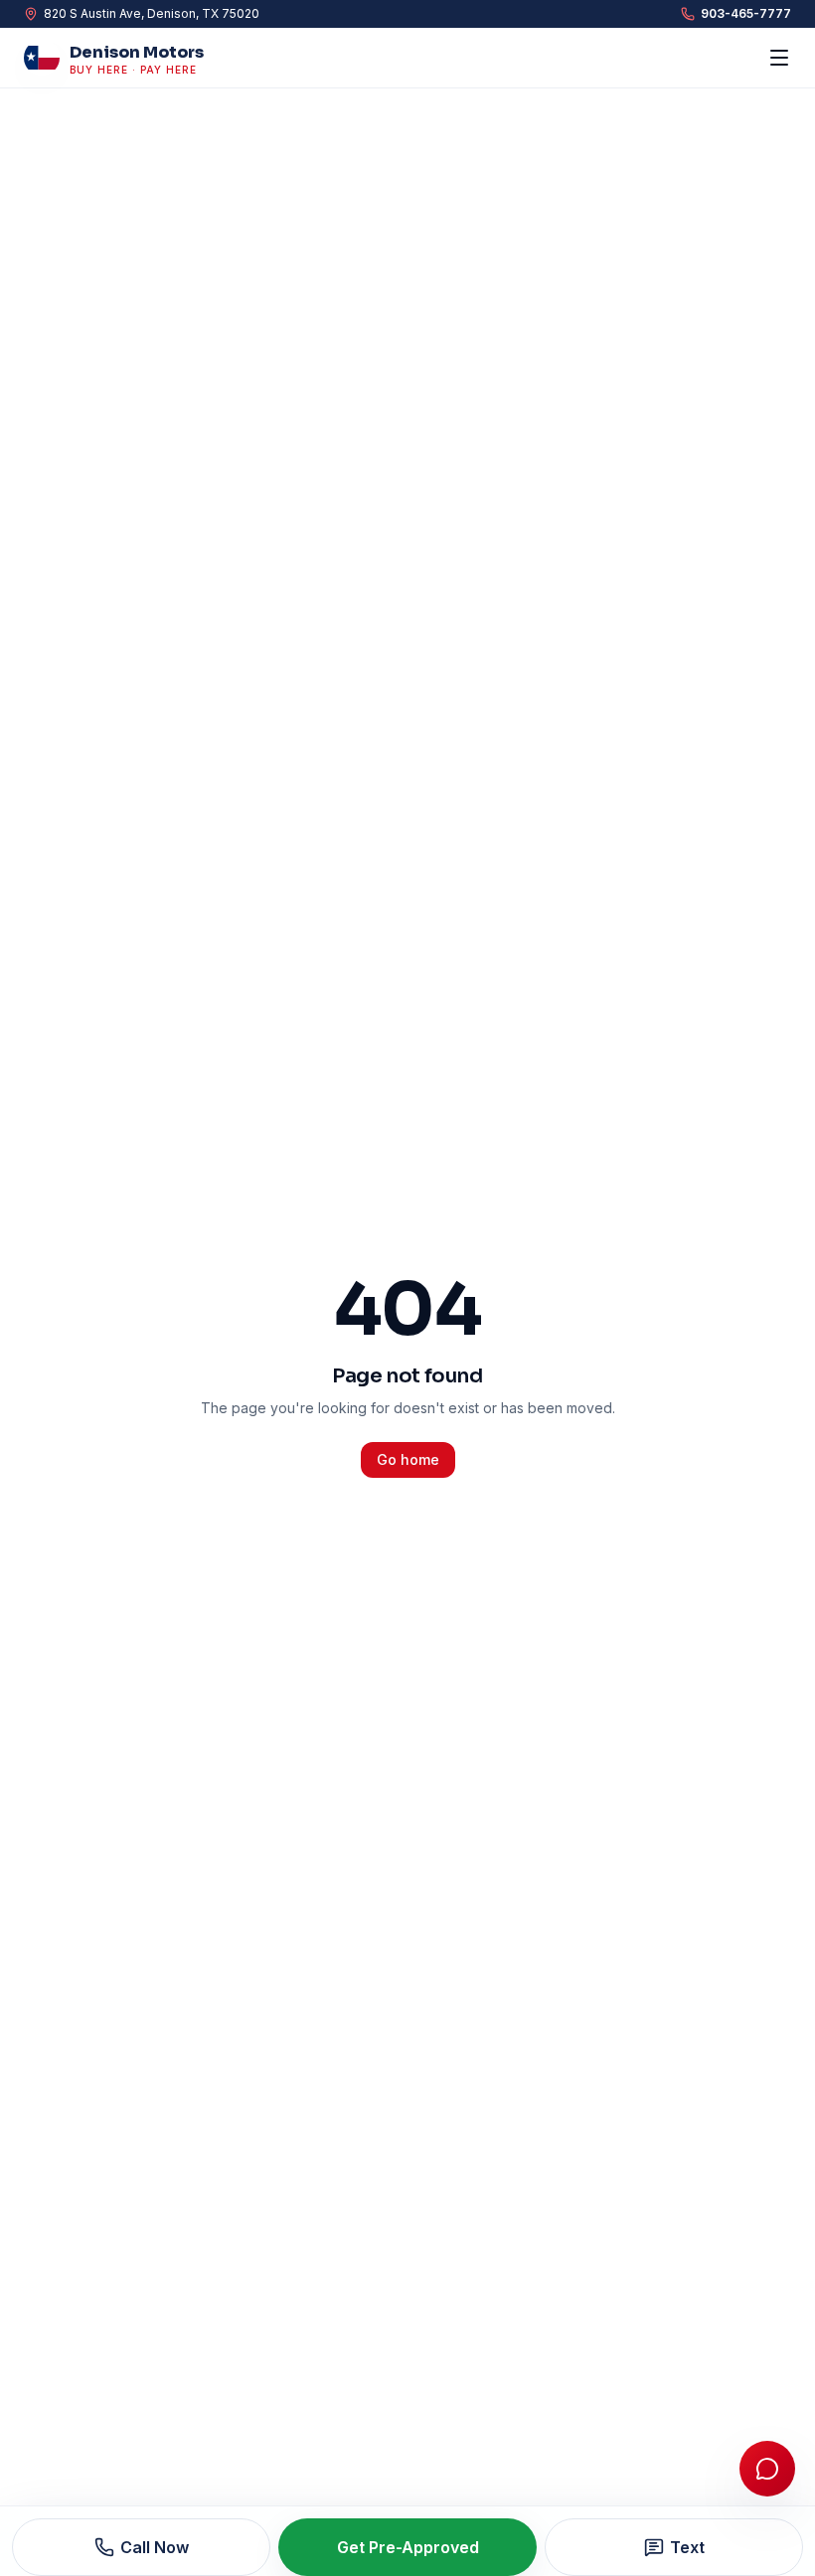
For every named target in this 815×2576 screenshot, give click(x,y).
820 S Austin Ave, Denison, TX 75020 (152, 13)
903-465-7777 (746, 13)
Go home (408, 1459)
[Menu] (779, 58)
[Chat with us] (767, 2469)
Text (687, 2547)
